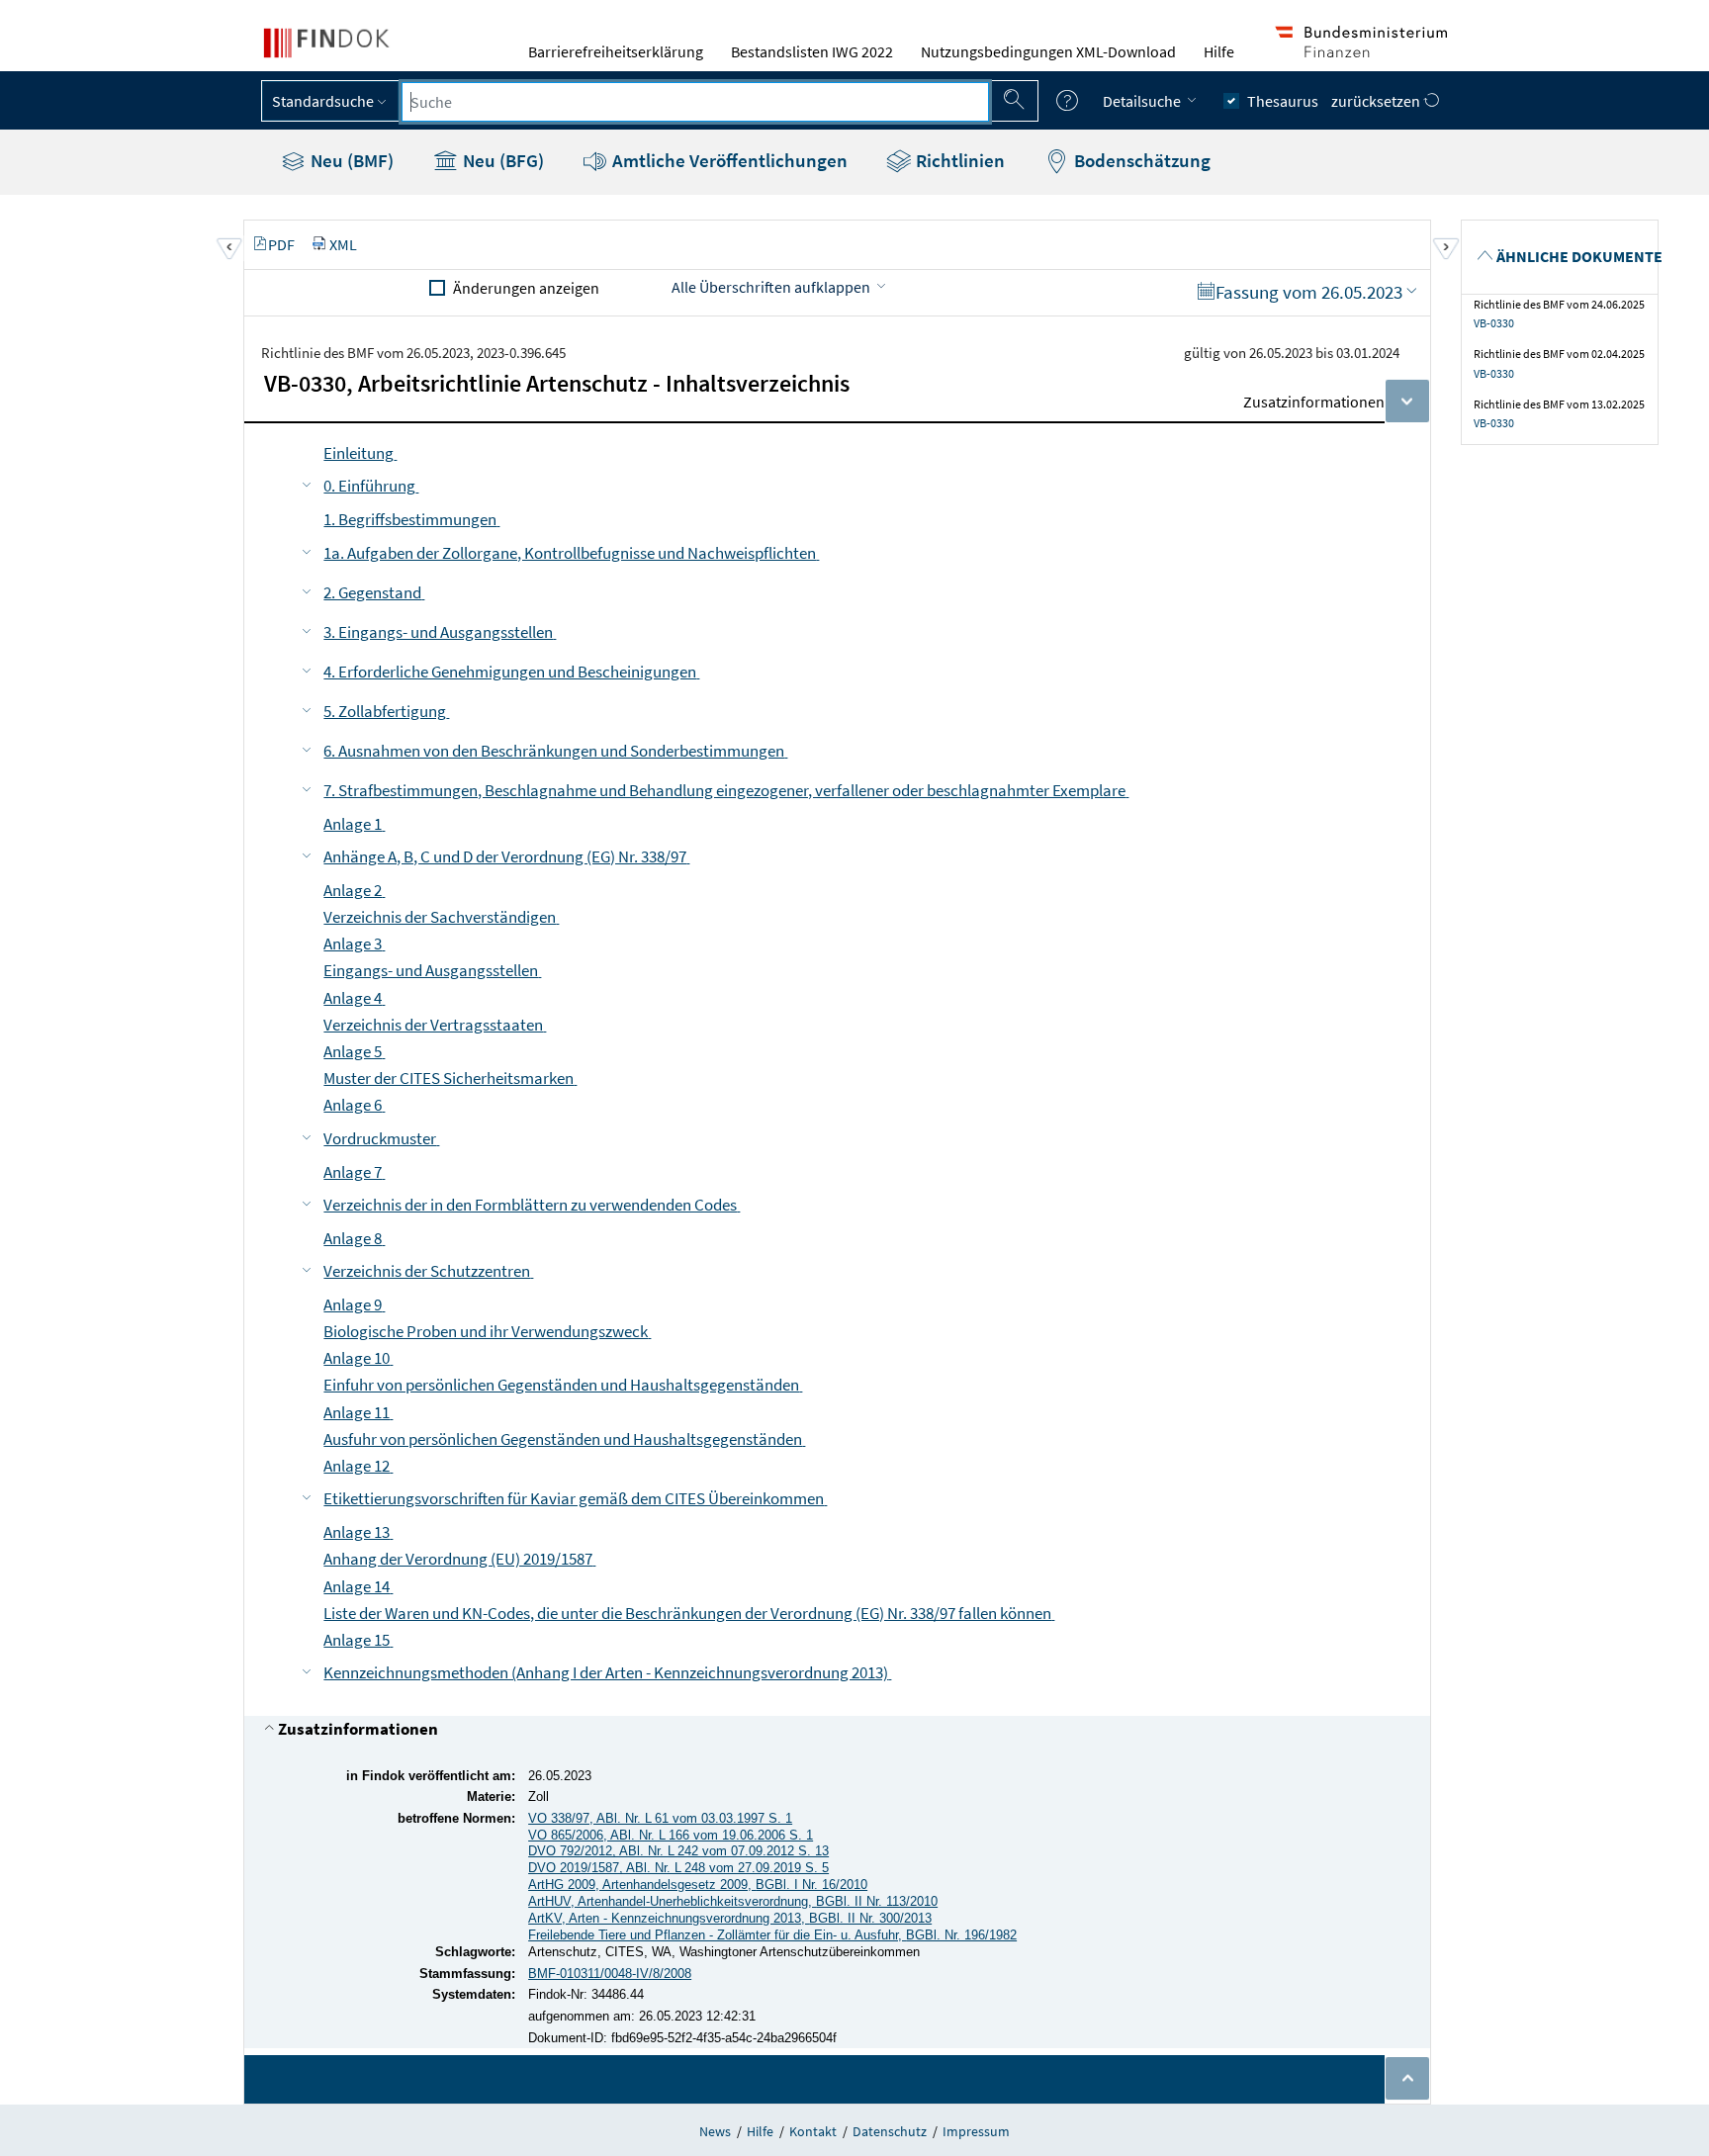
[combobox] (695, 102)
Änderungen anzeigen (526, 288)
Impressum (976, 2131)
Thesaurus (1283, 101)
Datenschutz (890, 2131)
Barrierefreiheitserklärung (616, 51)
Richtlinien (958, 160)
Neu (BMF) (350, 160)
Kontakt (813, 2131)
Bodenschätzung (1140, 160)
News (715, 2131)
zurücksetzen (1377, 101)
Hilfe (1219, 51)
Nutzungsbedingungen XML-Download (1048, 51)
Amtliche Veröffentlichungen (728, 160)
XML (343, 244)
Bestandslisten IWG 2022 (812, 51)
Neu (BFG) (501, 160)
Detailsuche (1143, 101)
